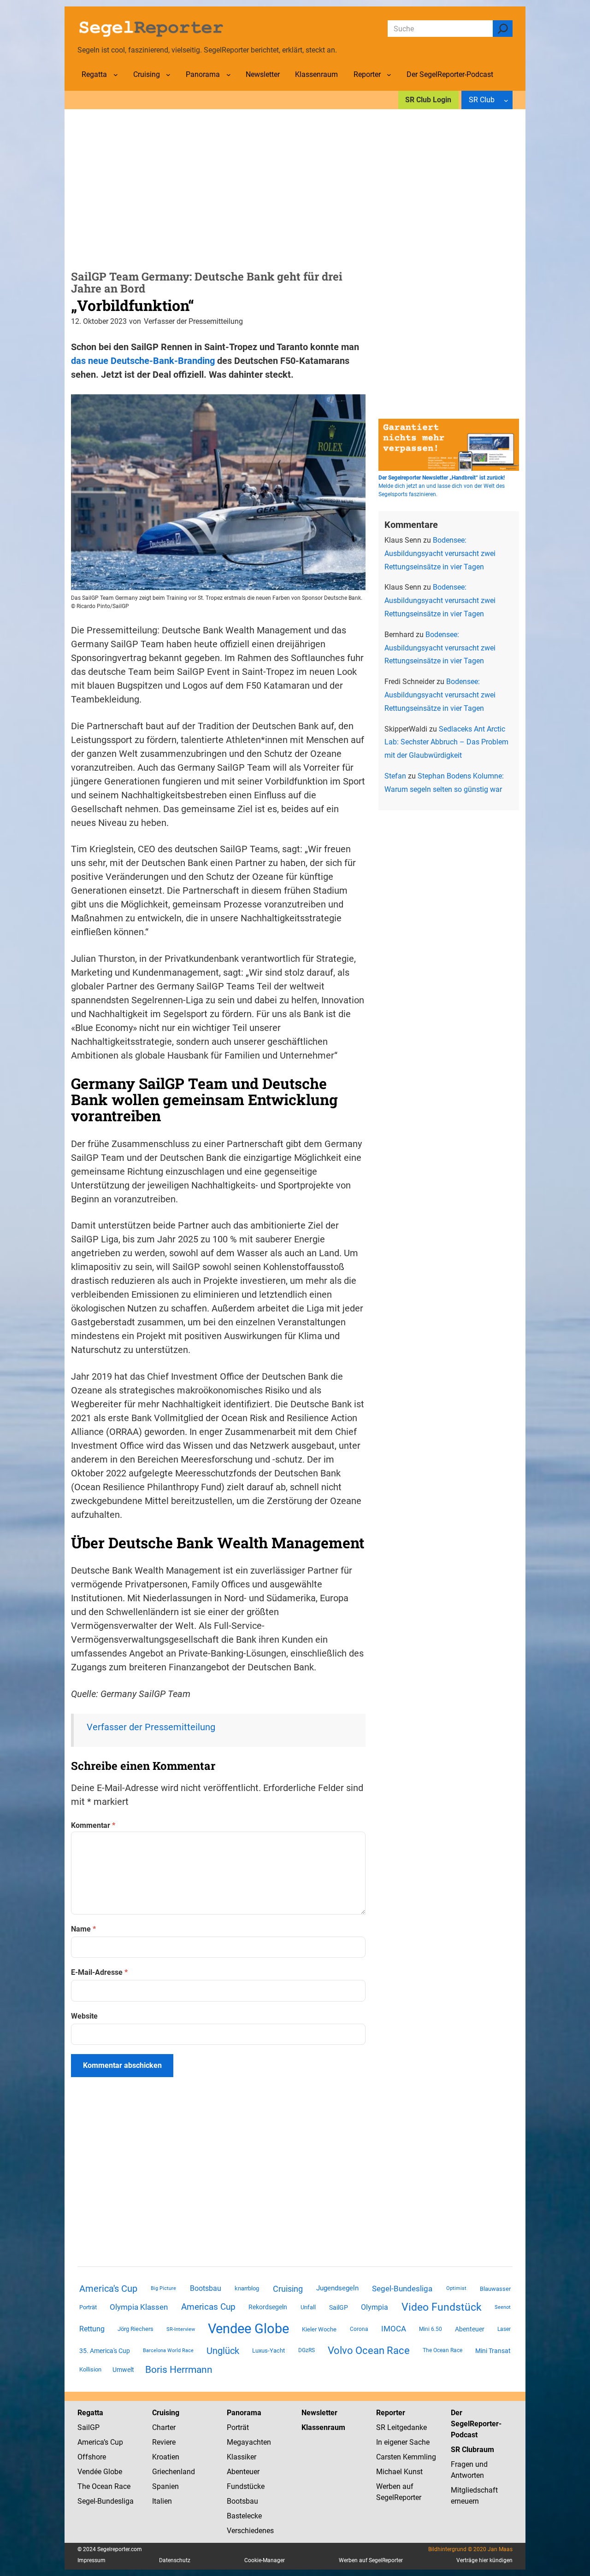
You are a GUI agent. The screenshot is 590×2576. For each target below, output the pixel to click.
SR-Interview (181, 2329)
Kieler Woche (319, 2329)
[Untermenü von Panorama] (229, 75)
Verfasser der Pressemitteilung (151, 1727)
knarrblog (247, 2288)
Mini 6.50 (431, 2329)
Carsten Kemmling (406, 2457)
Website (84, 2016)
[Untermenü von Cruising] (168, 75)
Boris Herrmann (179, 2369)
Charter (164, 2427)
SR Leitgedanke (401, 2427)
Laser (504, 2329)
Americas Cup (208, 2307)
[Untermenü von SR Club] (506, 100)
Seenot (503, 2307)
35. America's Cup (105, 2351)
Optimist (456, 2288)
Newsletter (319, 2413)
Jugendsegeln (337, 2288)
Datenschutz (175, 2560)
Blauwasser (495, 2289)
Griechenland (174, 2472)
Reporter (391, 2413)
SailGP (339, 2307)
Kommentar (93, 1825)
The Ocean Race (442, 2350)
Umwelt (123, 2370)
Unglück (223, 2351)
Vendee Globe (248, 2329)
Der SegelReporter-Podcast (476, 2424)
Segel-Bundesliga (402, 2289)
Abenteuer (470, 2329)
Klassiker (242, 2457)
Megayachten (249, 2442)
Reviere (164, 2442)
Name (83, 1929)
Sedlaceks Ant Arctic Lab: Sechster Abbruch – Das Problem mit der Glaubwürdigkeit (446, 742)
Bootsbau (206, 2289)
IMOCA (394, 2329)
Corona (359, 2329)
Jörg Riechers (136, 2329)
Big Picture (163, 2288)
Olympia (375, 2307)
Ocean (102, 2486)
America (91, 2442)
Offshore (92, 2457)
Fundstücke (246, 2486)
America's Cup (108, 2289)
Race (121, 2486)
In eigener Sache (403, 2442)
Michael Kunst (399, 2472)
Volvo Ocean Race (369, 2350)
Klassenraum (323, 2427)
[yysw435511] (218, 587)
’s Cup (113, 2442)
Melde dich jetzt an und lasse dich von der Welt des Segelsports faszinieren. (442, 486)
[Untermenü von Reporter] (389, 75)
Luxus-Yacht (268, 2351)
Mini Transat (493, 2351)
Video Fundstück (442, 2307)
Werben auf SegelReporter (371, 2560)
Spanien (165, 2486)
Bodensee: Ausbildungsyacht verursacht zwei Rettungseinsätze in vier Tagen (440, 553)
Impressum (91, 2560)
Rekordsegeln (268, 2307)
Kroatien (166, 2457)
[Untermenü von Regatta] (116, 75)
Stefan (395, 776)
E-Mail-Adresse (99, 1972)
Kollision (90, 2369)
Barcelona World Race (168, 2351)
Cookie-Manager (265, 2560)
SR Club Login (428, 100)
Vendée (89, 2472)
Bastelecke (244, 2516)
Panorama (244, 2413)
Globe (112, 2472)
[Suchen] (503, 29)
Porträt (88, 2307)
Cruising (288, 2289)
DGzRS (307, 2350)
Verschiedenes (250, 2531)
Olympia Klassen (139, 2307)
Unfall (308, 2307)
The (85, 2486)
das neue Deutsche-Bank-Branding (143, 361)
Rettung (92, 2329)
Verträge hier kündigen (484, 2560)
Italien (162, 2501)
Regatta (90, 2413)
